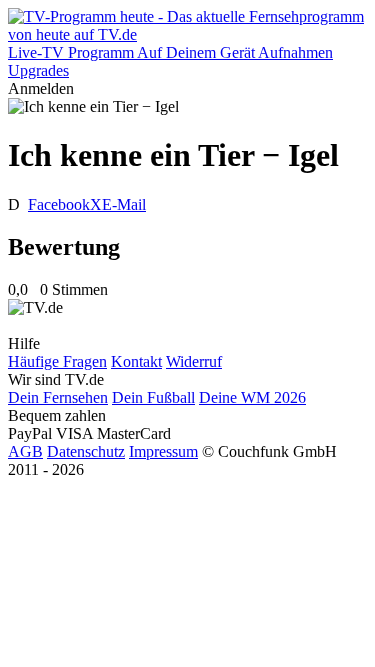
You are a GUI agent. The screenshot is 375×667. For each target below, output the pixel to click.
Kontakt (136, 361)
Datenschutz (86, 451)
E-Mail (124, 204)
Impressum (163, 451)
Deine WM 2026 (252, 397)
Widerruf (194, 361)
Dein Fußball (153, 397)
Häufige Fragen (57, 361)
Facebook (59, 204)
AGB (25, 451)
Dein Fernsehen (58, 397)
